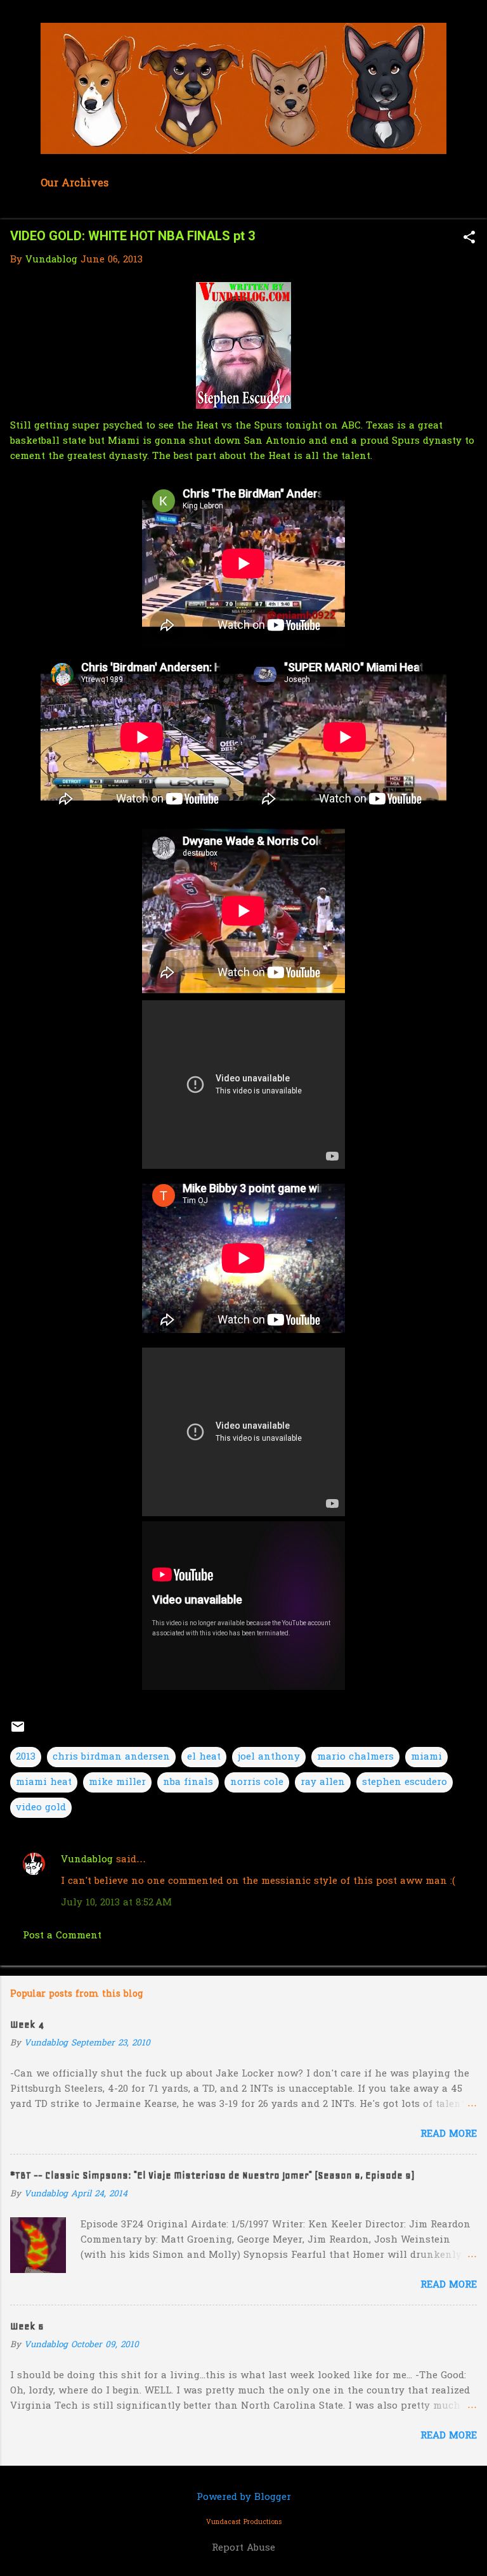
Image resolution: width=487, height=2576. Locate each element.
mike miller (117, 1782)
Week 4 (27, 2025)
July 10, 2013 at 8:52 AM (116, 1903)
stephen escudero (405, 1782)
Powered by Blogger (244, 2497)
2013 (26, 1757)
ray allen (323, 1782)
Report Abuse (243, 2548)
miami (426, 1757)
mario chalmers (355, 1757)
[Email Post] (18, 1732)
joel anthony (269, 1757)
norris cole (257, 1782)
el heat (204, 1757)
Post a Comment (62, 1936)
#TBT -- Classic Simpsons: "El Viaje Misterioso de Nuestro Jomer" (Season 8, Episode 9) (212, 2175)
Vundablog (87, 1860)
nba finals (188, 1782)
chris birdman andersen (111, 1757)
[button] (469, 239)
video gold (41, 1808)
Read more (449, 2134)
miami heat (44, 1782)
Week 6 (27, 2326)
